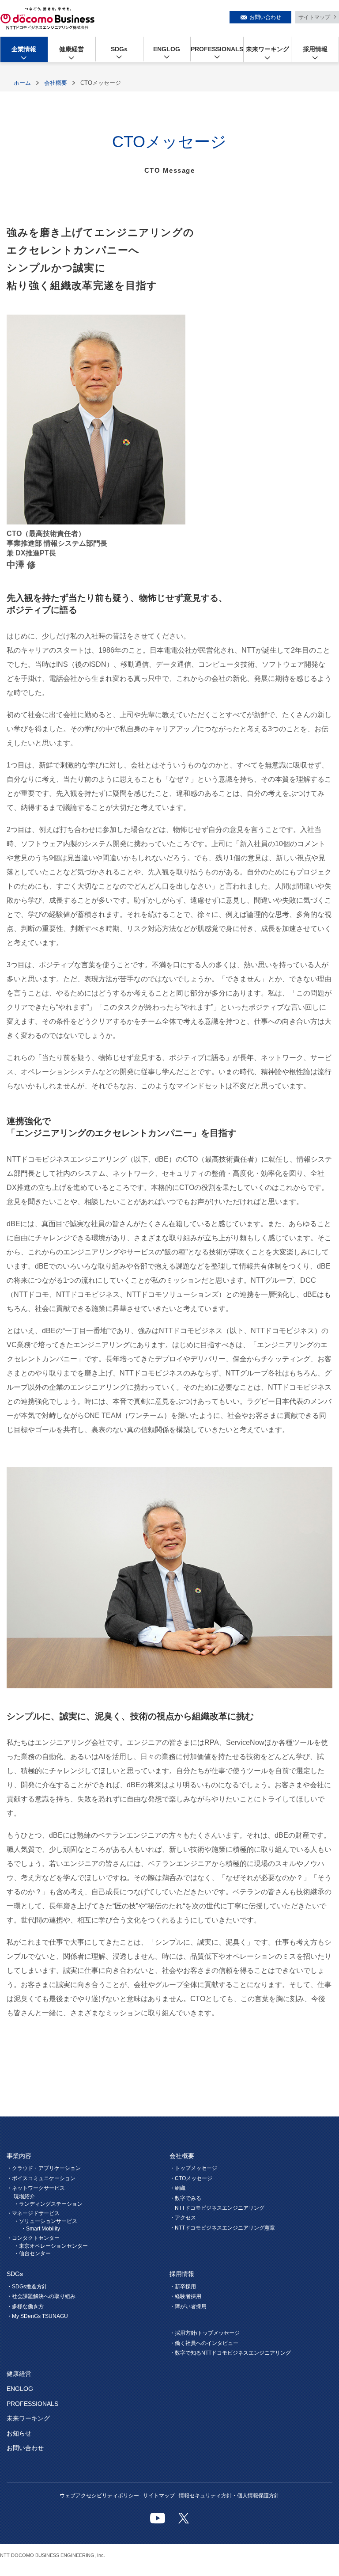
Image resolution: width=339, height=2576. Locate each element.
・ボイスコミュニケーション (41, 2178)
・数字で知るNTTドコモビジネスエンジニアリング (230, 2353)
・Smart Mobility (40, 2229)
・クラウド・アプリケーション (44, 2168)
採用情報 (315, 49)
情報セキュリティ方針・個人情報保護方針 (229, 2496)
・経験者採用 (185, 2296)
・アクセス (183, 2218)
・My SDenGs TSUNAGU (37, 2316)
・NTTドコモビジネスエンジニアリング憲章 (222, 2228)
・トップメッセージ (193, 2168)
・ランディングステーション (48, 2204)
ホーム (22, 83)
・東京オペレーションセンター (51, 2246)
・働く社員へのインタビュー (204, 2343)
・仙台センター (32, 2253)
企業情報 (24, 49)
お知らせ (19, 2433)
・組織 (177, 2188)
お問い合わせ (265, 17)
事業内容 (19, 2156)
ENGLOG (167, 49)
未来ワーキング (267, 49)
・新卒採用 (183, 2287)
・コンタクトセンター (33, 2238)
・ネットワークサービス (36, 2188)
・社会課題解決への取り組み (41, 2296)
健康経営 (72, 49)
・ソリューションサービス (45, 2221)
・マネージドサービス (33, 2213)
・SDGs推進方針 (27, 2287)
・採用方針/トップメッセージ (205, 2333)
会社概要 (56, 83)
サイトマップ (314, 17)
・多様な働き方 (25, 2306)
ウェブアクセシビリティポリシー (99, 2496)
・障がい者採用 (188, 2306)
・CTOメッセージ (191, 2178)
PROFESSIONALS (217, 49)
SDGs (119, 49)
